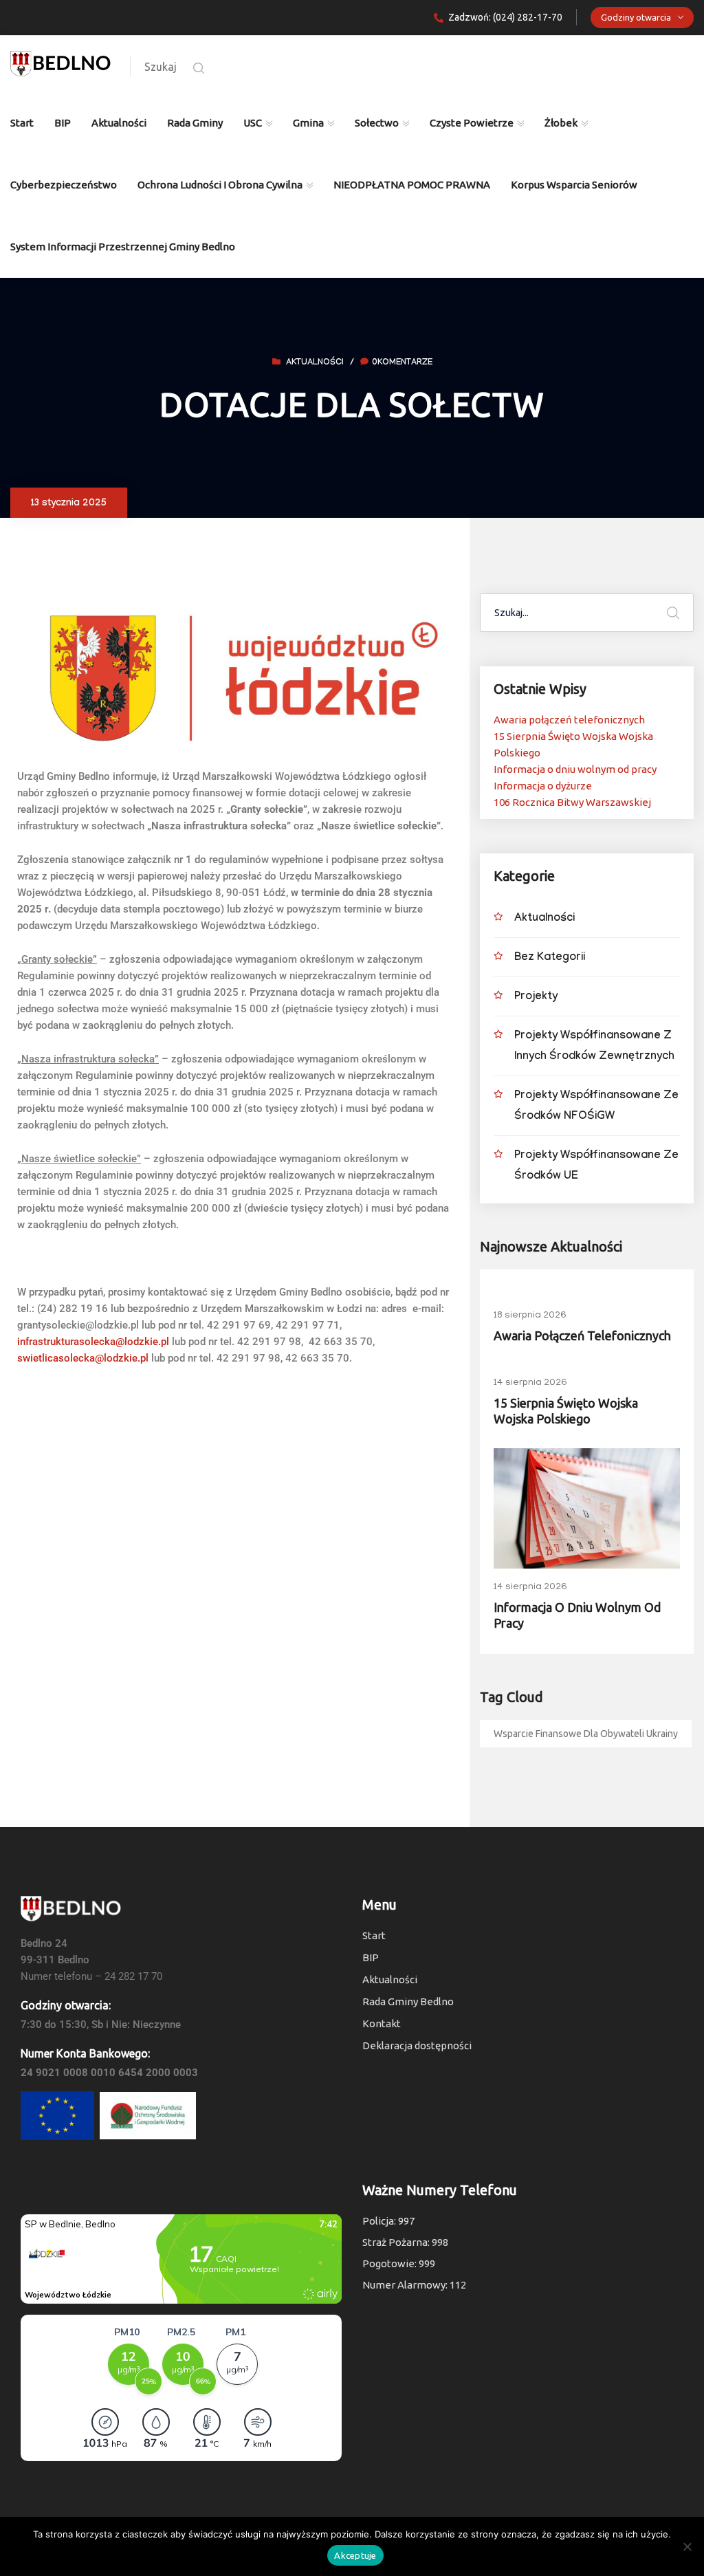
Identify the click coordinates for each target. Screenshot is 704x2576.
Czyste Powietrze (472, 123)
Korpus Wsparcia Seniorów (574, 185)
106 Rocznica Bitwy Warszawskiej (572, 802)
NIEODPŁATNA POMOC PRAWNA (412, 185)
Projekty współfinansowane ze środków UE (596, 1167)
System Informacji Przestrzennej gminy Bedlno (123, 247)
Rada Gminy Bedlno (408, 2001)
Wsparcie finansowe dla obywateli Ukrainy (586, 1734)
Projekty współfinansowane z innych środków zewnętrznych (594, 1047)
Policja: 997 (388, 2221)
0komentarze (402, 363)
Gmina (308, 123)
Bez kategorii (550, 958)
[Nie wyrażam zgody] (687, 2546)
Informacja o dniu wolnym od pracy (575, 769)
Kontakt (382, 2023)
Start (22, 123)
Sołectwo (377, 123)
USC (253, 123)
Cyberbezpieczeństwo (64, 185)
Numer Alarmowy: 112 (414, 2285)
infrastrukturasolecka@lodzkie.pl (93, 1342)
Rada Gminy (195, 123)
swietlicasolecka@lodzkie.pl (83, 1358)
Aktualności (119, 123)
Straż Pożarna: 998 (405, 2242)
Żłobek (561, 123)
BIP (63, 123)
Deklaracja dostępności (417, 2045)
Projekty (536, 997)
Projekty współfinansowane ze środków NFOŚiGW (596, 1107)
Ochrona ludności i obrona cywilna (220, 185)
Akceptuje (355, 2555)
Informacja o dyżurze (543, 786)
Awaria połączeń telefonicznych (569, 720)
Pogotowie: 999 (399, 2263)
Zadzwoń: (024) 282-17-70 (505, 17)
